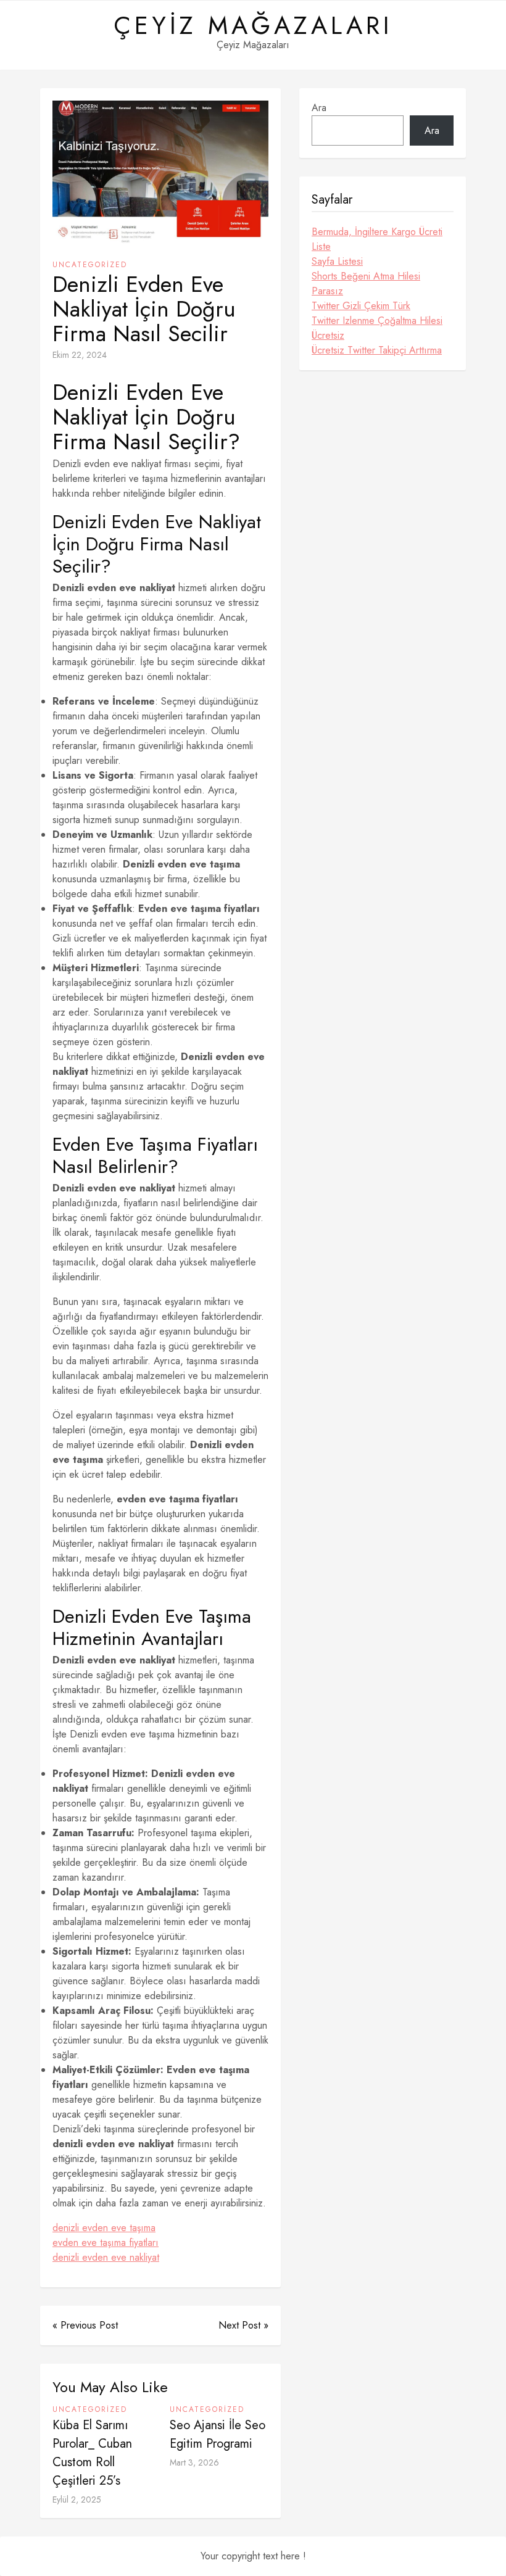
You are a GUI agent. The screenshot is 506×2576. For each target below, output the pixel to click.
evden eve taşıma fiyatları (106, 2243)
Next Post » (243, 2325)
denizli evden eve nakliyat (106, 2257)
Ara (319, 108)
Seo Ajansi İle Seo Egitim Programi (218, 2434)
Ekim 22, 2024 (80, 355)
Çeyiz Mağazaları (253, 25)
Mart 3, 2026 (194, 2462)
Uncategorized (90, 265)
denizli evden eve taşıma (104, 2228)
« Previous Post (85, 2325)
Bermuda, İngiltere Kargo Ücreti (377, 232)
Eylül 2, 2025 (77, 2499)
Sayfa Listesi (337, 261)
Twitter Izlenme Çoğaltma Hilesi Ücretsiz (377, 328)
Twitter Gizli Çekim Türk (361, 306)
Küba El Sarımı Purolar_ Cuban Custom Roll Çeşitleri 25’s (92, 2453)
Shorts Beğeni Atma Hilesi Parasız (366, 284)
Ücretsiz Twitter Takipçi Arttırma (377, 350)
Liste (321, 246)
